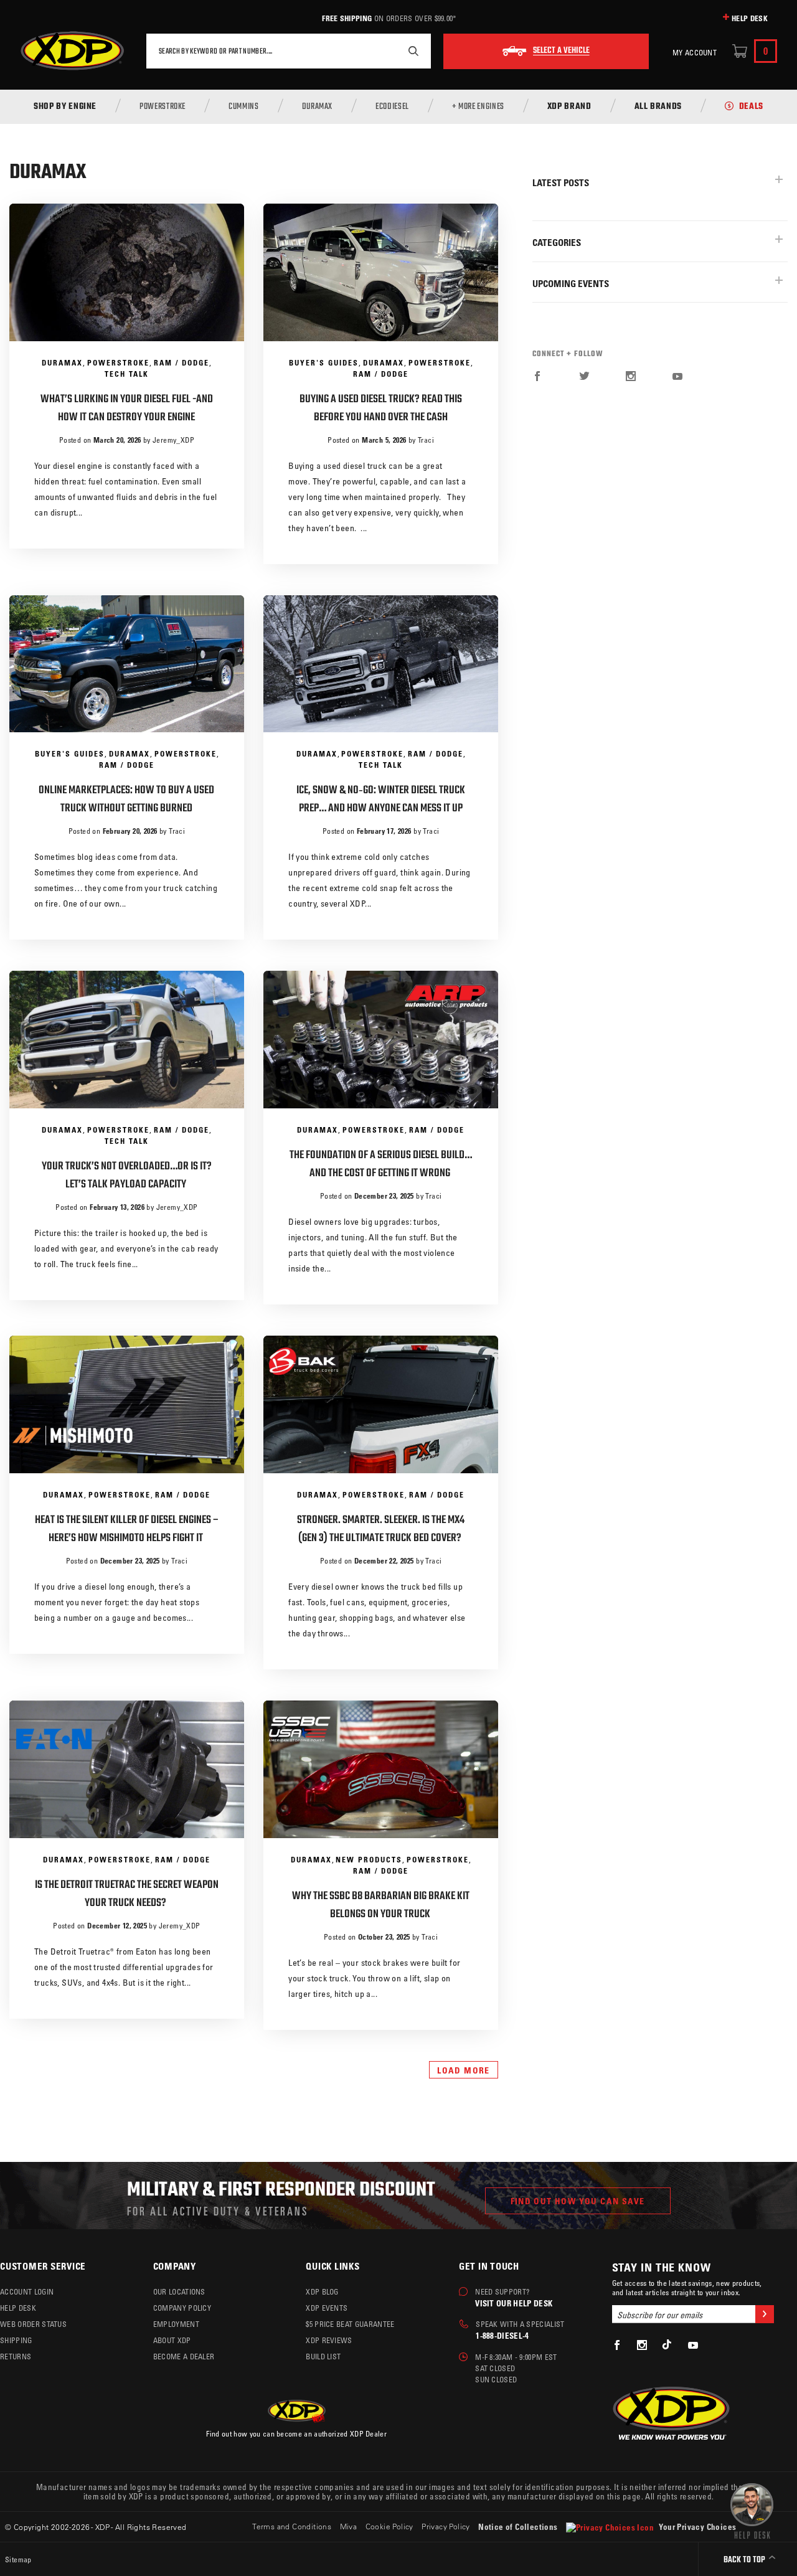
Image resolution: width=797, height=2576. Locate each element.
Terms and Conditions (292, 2526)
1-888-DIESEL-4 (502, 2335)
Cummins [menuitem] (243, 107)
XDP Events (327, 2308)
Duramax (62, 362)
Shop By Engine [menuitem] (65, 107)
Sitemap (18, 2559)
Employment (176, 2324)
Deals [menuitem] (751, 107)
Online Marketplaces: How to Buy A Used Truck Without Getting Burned (126, 800)
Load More (464, 2070)
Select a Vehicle (561, 51)
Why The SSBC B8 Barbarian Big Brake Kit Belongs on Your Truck (381, 1905)
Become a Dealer (184, 2356)
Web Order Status (33, 2324)
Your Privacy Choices (696, 2526)
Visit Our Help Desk (514, 2303)
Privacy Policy (446, 2526)
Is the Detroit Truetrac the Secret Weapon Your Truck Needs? (127, 1894)
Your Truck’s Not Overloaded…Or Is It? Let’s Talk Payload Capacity (127, 1176)
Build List (323, 2356)
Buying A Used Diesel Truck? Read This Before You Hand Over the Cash (381, 408)
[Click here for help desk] (752, 2510)
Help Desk (750, 18)
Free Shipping (347, 18)
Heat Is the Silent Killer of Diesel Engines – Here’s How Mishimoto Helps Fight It (127, 1529)
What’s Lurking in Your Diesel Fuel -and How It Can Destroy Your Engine (127, 408)
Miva (349, 2526)
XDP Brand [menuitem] (569, 107)
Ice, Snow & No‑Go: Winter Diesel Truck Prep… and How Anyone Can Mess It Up (381, 800)
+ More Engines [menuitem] (478, 107)
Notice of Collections (518, 2526)
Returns (16, 2356)
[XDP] (72, 51)
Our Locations (179, 2291)
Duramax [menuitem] (317, 107)
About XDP (172, 2340)
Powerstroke (118, 362)
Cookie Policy (389, 2526)
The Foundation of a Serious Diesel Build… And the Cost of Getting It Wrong (381, 1164)
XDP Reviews (329, 2340)
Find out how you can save (578, 2201)
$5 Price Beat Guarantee (350, 2324)
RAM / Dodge (182, 362)
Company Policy (182, 2308)
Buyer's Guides (324, 362)
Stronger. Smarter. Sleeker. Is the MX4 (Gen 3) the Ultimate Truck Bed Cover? (381, 1529)
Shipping (16, 2340)
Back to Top (745, 2560)
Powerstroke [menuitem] (163, 107)
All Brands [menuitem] (658, 107)
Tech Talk (127, 374)
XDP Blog (322, 2291)
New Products (369, 1859)
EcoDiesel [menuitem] (392, 107)
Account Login (27, 2291)
